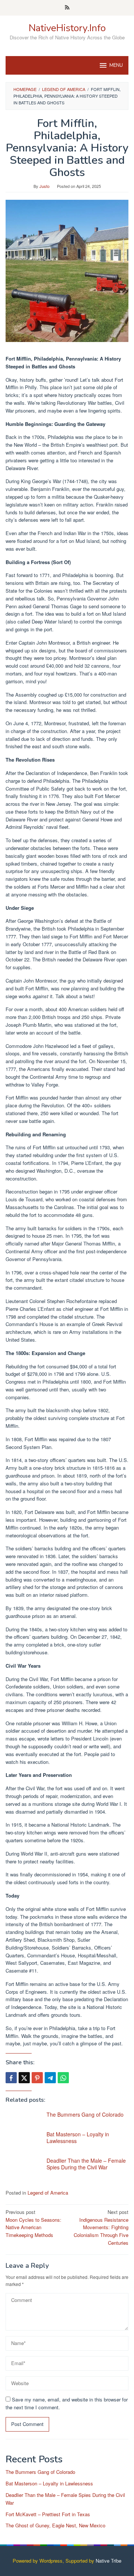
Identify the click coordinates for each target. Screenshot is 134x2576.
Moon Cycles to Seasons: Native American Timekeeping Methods (33, 2223)
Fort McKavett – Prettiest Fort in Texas (48, 2514)
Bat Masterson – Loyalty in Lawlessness (78, 2137)
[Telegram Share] (50, 2078)
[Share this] (11, 2078)
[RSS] (67, 8)
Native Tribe (109, 2561)
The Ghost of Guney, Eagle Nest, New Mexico (55, 2525)
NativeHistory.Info (67, 28)
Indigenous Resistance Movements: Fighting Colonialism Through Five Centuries (101, 2227)
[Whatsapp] (63, 2078)
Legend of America (48, 2193)
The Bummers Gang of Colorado (85, 2114)
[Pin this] (37, 2078)
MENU (116, 65)
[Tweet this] (24, 2078)
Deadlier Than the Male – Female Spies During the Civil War (86, 2164)
